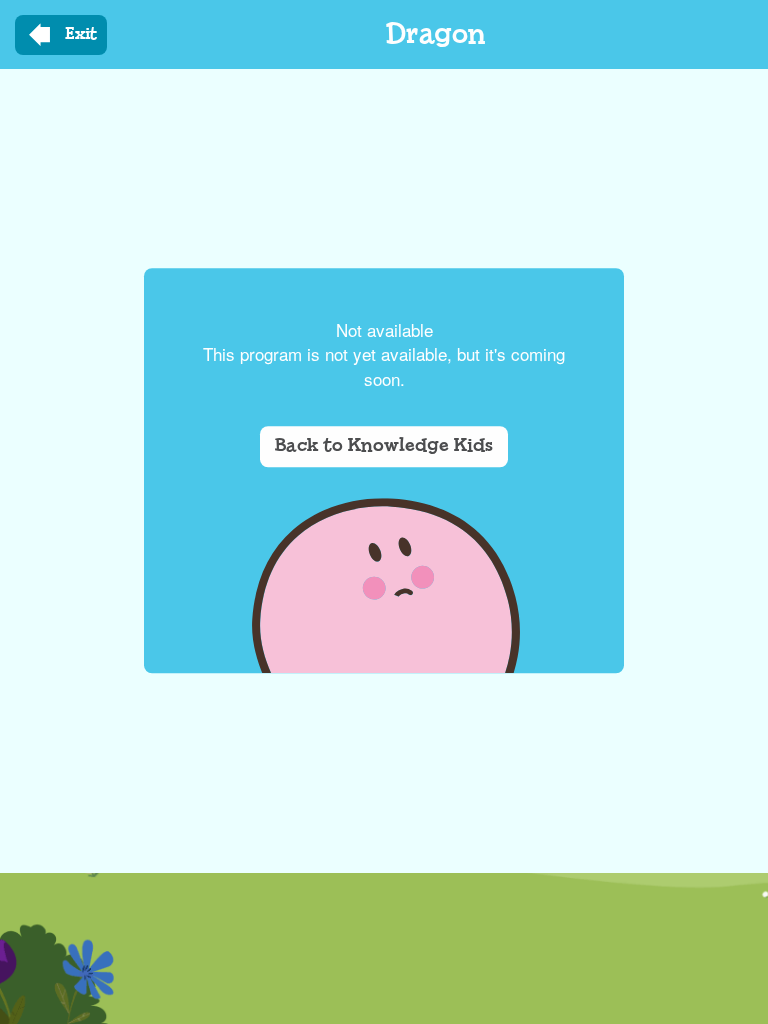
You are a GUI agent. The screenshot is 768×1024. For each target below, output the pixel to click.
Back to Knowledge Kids (384, 446)
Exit (81, 34)
